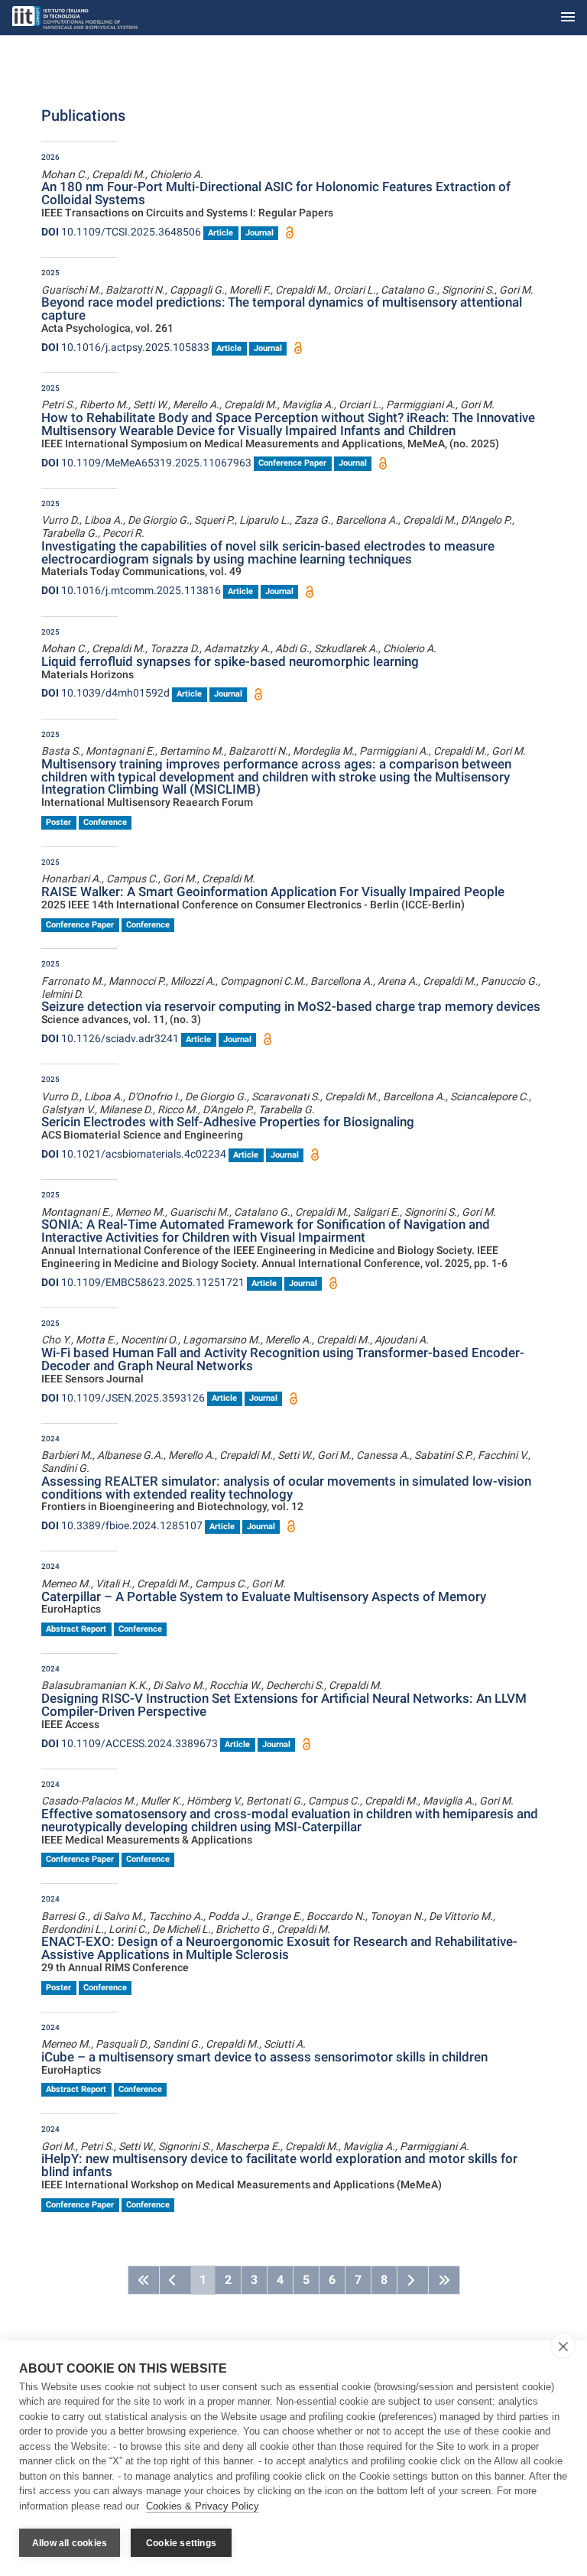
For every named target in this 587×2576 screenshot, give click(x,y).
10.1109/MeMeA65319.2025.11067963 (146, 463)
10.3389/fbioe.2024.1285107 (122, 1525)
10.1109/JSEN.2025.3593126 (123, 1398)
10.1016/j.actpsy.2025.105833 (125, 347)
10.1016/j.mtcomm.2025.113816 (131, 590)
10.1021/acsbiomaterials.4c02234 (134, 1154)
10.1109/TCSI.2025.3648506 (121, 232)
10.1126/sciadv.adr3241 (110, 1038)
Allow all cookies (70, 2543)
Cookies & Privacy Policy (203, 2506)
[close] (563, 2346)
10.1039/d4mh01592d (105, 693)
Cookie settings (181, 2543)
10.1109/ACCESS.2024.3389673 (130, 1743)
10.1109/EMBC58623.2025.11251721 (143, 1282)
